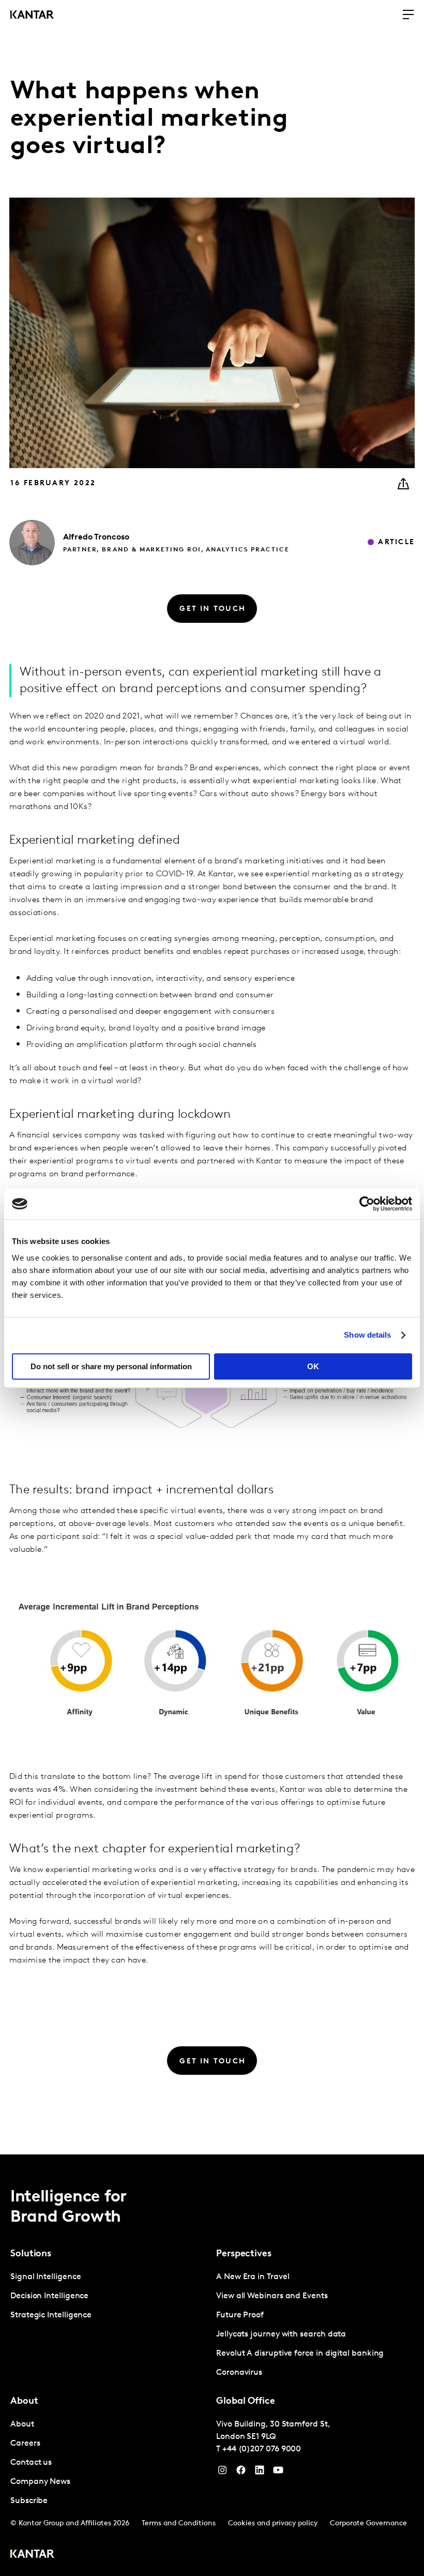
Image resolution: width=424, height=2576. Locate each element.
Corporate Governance (368, 2523)
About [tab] (24, 2402)
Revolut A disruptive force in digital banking (300, 2354)
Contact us (31, 2463)
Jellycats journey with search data (281, 2334)
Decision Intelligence (49, 2296)
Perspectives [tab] (244, 2254)
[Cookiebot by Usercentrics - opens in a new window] (367, 1204)
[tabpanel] (109, 2296)
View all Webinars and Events (272, 2296)
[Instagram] (222, 2473)
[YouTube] (260, 2473)
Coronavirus (239, 2373)
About (22, 2424)
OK (313, 1366)
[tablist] (212, 2365)
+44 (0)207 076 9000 (262, 2449)
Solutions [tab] (31, 2254)
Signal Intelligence (46, 2277)
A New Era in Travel (253, 2277)
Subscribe (29, 2501)
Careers (25, 2444)
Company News (40, 2482)
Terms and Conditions (179, 2523)
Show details (367, 1335)
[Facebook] (241, 2473)
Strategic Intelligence (51, 2315)
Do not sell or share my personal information (111, 1366)
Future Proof (240, 2315)
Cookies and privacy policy (273, 2523)
